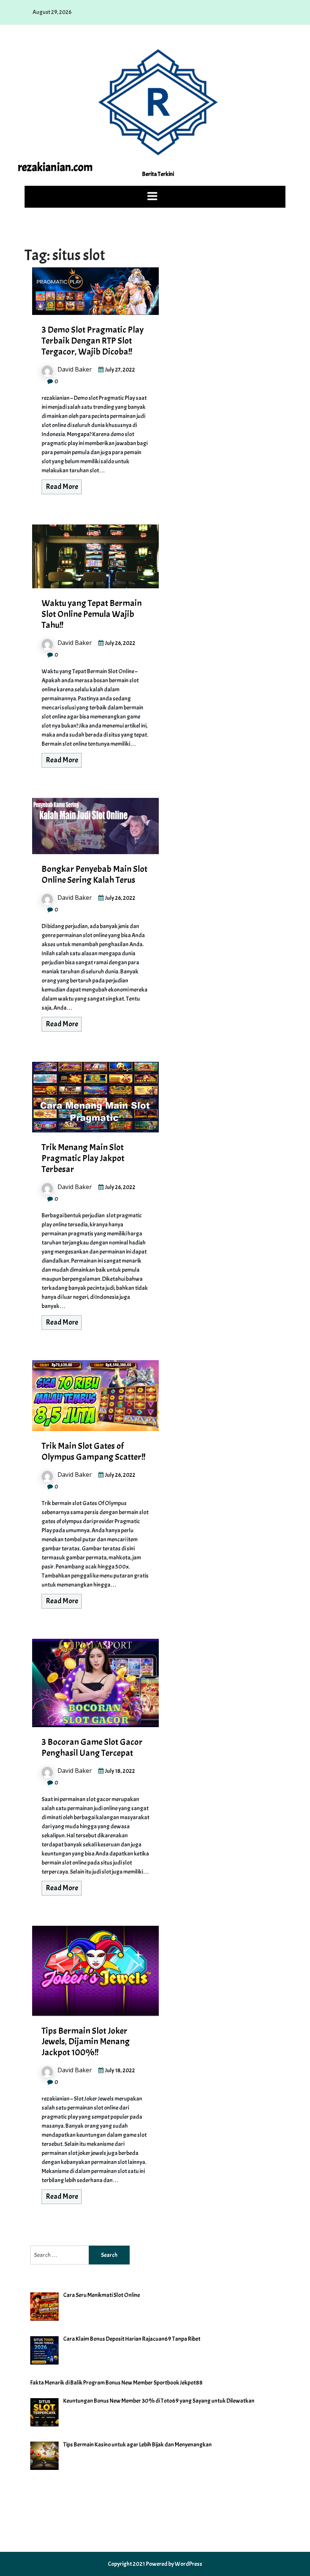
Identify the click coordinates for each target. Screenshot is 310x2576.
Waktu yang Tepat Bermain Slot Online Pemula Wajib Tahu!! (92, 614)
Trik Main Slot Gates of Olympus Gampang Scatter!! (93, 1451)
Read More (62, 487)
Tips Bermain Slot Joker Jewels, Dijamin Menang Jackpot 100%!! (86, 2042)
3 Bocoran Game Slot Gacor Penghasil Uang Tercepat (92, 1747)
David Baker (75, 369)
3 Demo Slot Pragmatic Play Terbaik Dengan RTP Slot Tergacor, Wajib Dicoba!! (93, 341)
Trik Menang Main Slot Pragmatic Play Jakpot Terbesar (83, 1158)
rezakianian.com (55, 167)
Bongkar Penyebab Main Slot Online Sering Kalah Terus (95, 874)
